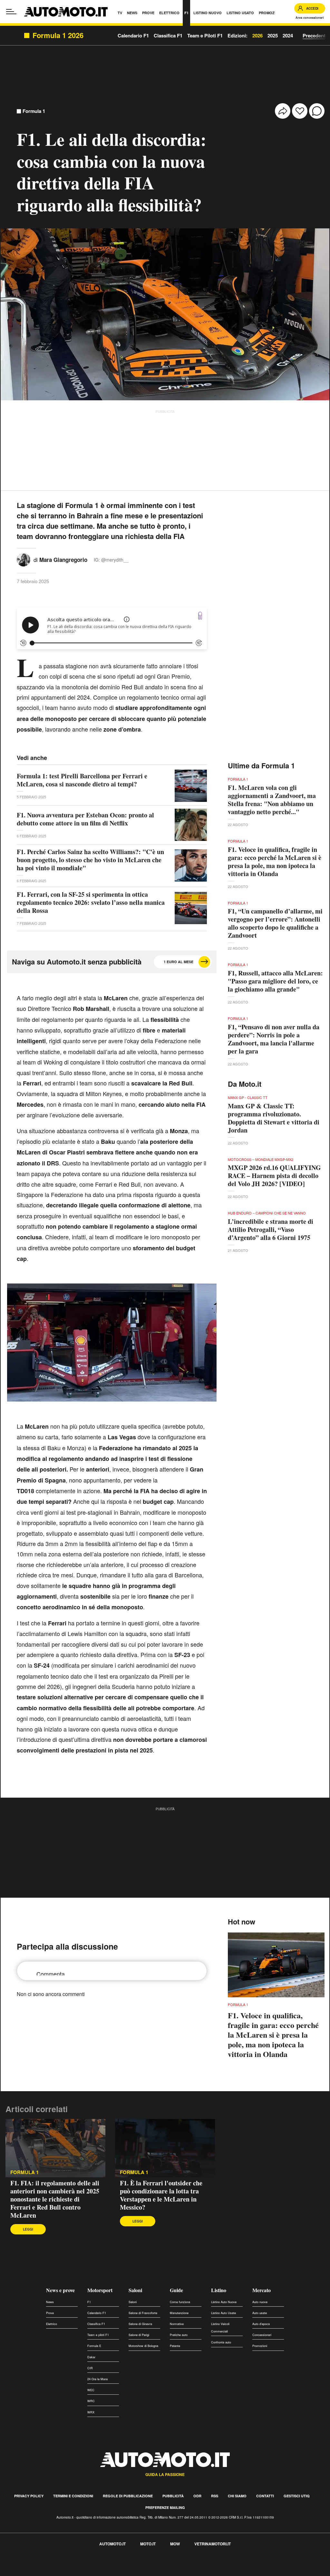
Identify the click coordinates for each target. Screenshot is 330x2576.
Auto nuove (260, 2302)
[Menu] (11, 12)
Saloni (135, 2290)
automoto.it (112, 2544)
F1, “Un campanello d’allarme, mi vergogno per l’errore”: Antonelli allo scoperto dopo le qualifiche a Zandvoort (275, 923)
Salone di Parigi (139, 2335)
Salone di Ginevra (140, 2324)
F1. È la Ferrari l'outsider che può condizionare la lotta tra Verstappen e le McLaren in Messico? (161, 2195)
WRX (91, 2412)
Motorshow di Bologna (143, 2346)
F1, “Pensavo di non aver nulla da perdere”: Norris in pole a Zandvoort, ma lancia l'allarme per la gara (274, 1039)
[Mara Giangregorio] (24, 559)
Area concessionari (310, 18)
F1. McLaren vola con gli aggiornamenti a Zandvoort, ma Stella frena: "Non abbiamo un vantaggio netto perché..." (272, 800)
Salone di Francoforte (143, 2313)
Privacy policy (29, 2496)
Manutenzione (179, 2313)
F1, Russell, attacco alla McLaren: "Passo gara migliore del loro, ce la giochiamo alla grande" (275, 981)
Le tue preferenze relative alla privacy (101, 2565)
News (50, 2302)
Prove (50, 2313)
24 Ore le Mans (98, 2379)
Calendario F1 (97, 2313)
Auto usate (260, 2313)
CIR (90, 2368)
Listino (219, 2290)
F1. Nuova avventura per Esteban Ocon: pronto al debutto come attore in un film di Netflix (85, 819)
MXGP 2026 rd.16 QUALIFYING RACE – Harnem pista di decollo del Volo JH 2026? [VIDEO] (274, 1176)
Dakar (91, 2357)
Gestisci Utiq (297, 2496)
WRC (91, 2401)
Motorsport (100, 2290)
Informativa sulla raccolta (28, 2565)
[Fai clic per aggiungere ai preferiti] (300, 111)
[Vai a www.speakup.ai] (200, 616)
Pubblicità (173, 2496)
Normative (177, 2324)
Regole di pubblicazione (128, 2496)
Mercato (262, 2290)
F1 (89, 2302)
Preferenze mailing (165, 2507)
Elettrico (52, 2324)
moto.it (148, 2544)
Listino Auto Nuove (224, 2302)
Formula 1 (34, 111)
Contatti (265, 2496)
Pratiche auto (179, 2335)
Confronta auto (221, 2342)
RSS (215, 2496)
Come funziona (180, 2302)
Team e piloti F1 (98, 2335)
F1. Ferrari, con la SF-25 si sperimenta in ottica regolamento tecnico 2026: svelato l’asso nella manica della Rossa (91, 902)
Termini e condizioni (73, 2496)
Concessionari (262, 2335)
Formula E (94, 2346)
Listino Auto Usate (223, 2313)
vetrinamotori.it (213, 2544)
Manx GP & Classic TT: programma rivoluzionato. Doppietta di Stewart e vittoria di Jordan (274, 1118)
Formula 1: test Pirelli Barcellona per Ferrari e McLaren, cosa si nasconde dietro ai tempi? (82, 780)
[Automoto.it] (66, 12)
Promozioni (260, 2346)
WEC (91, 2390)
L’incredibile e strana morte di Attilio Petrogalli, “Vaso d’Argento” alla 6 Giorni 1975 (271, 1229)
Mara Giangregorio (63, 560)
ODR (197, 2496)
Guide (176, 2290)
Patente (175, 2346)
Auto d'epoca (261, 2324)
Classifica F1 (96, 2324)
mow (175, 2544)
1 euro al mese (179, 962)
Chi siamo (237, 2496)
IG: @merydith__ (111, 560)
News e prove (60, 2290)
